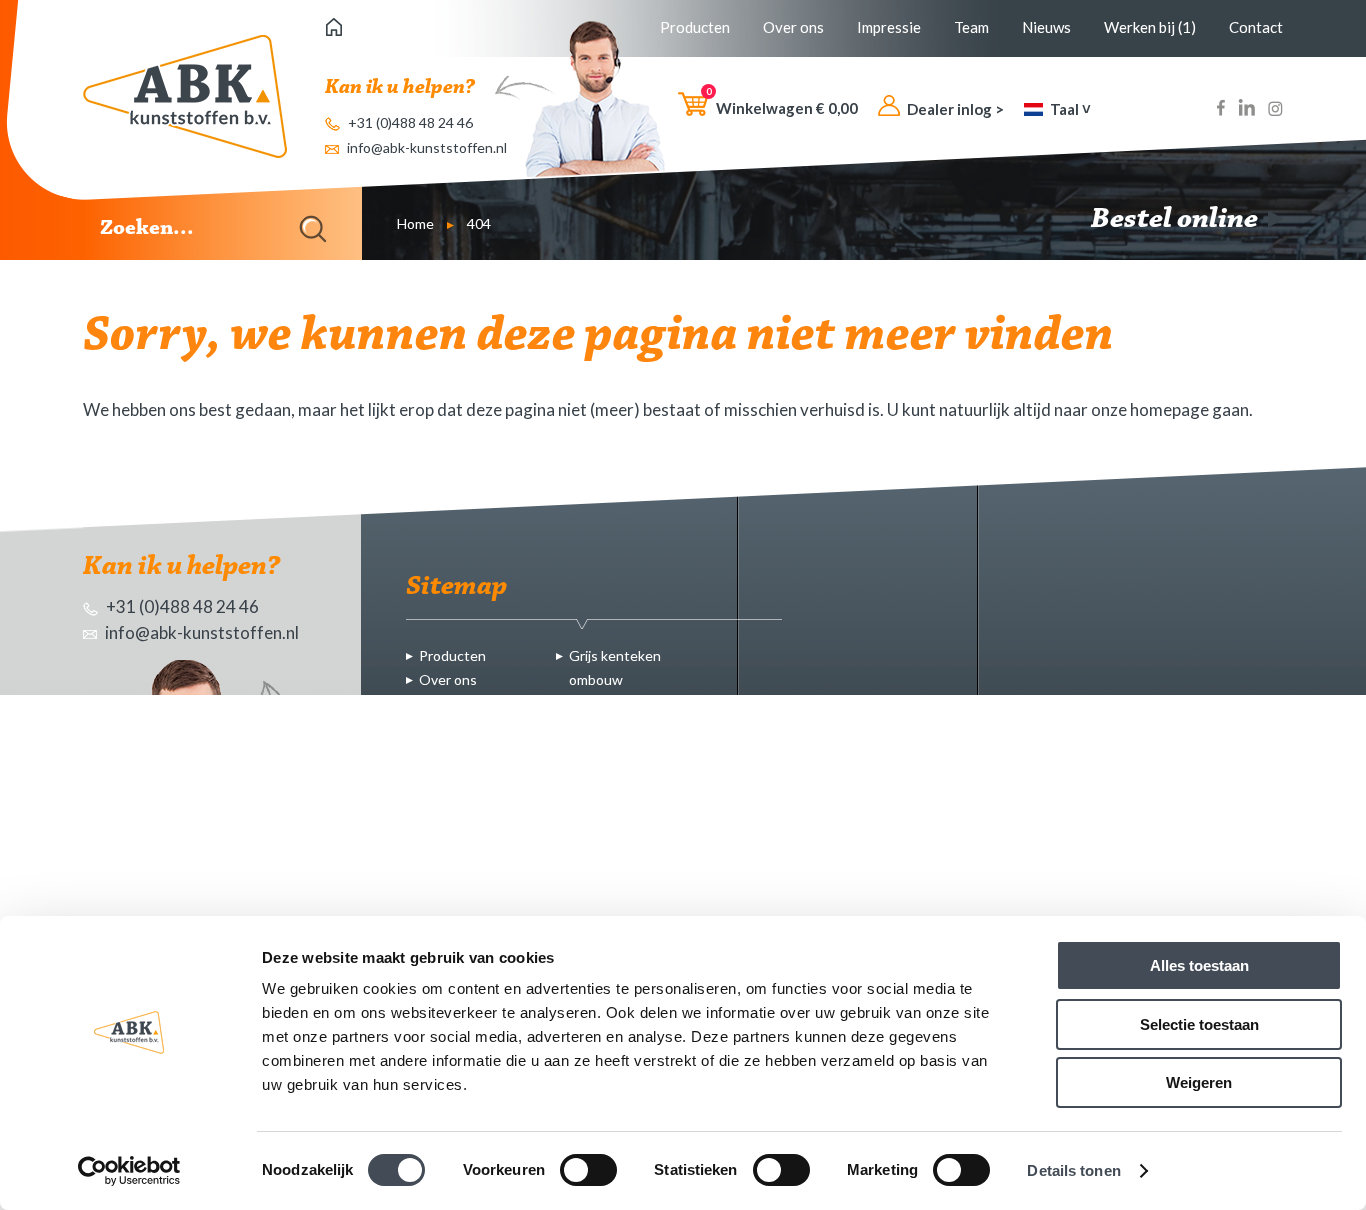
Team (971, 27)
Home (415, 223)
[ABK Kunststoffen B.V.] (185, 96)
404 (479, 223)
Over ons (793, 27)
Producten (695, 27)
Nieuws (1046, 27)
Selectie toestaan (1199, 1024)
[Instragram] (1275, 110)
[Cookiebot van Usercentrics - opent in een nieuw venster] (129, 1171)
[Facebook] (1221, 110)
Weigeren (1199, 1082)
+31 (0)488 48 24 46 (409, 122)
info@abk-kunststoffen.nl (425, 147)
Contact (1256, 27)
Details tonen (1073, 1170)
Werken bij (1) (1150, 27)
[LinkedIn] (1246, 110)
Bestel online (1177, 220)
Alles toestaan (1199, 965)
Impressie (889, 27)
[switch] (588, 1170)
